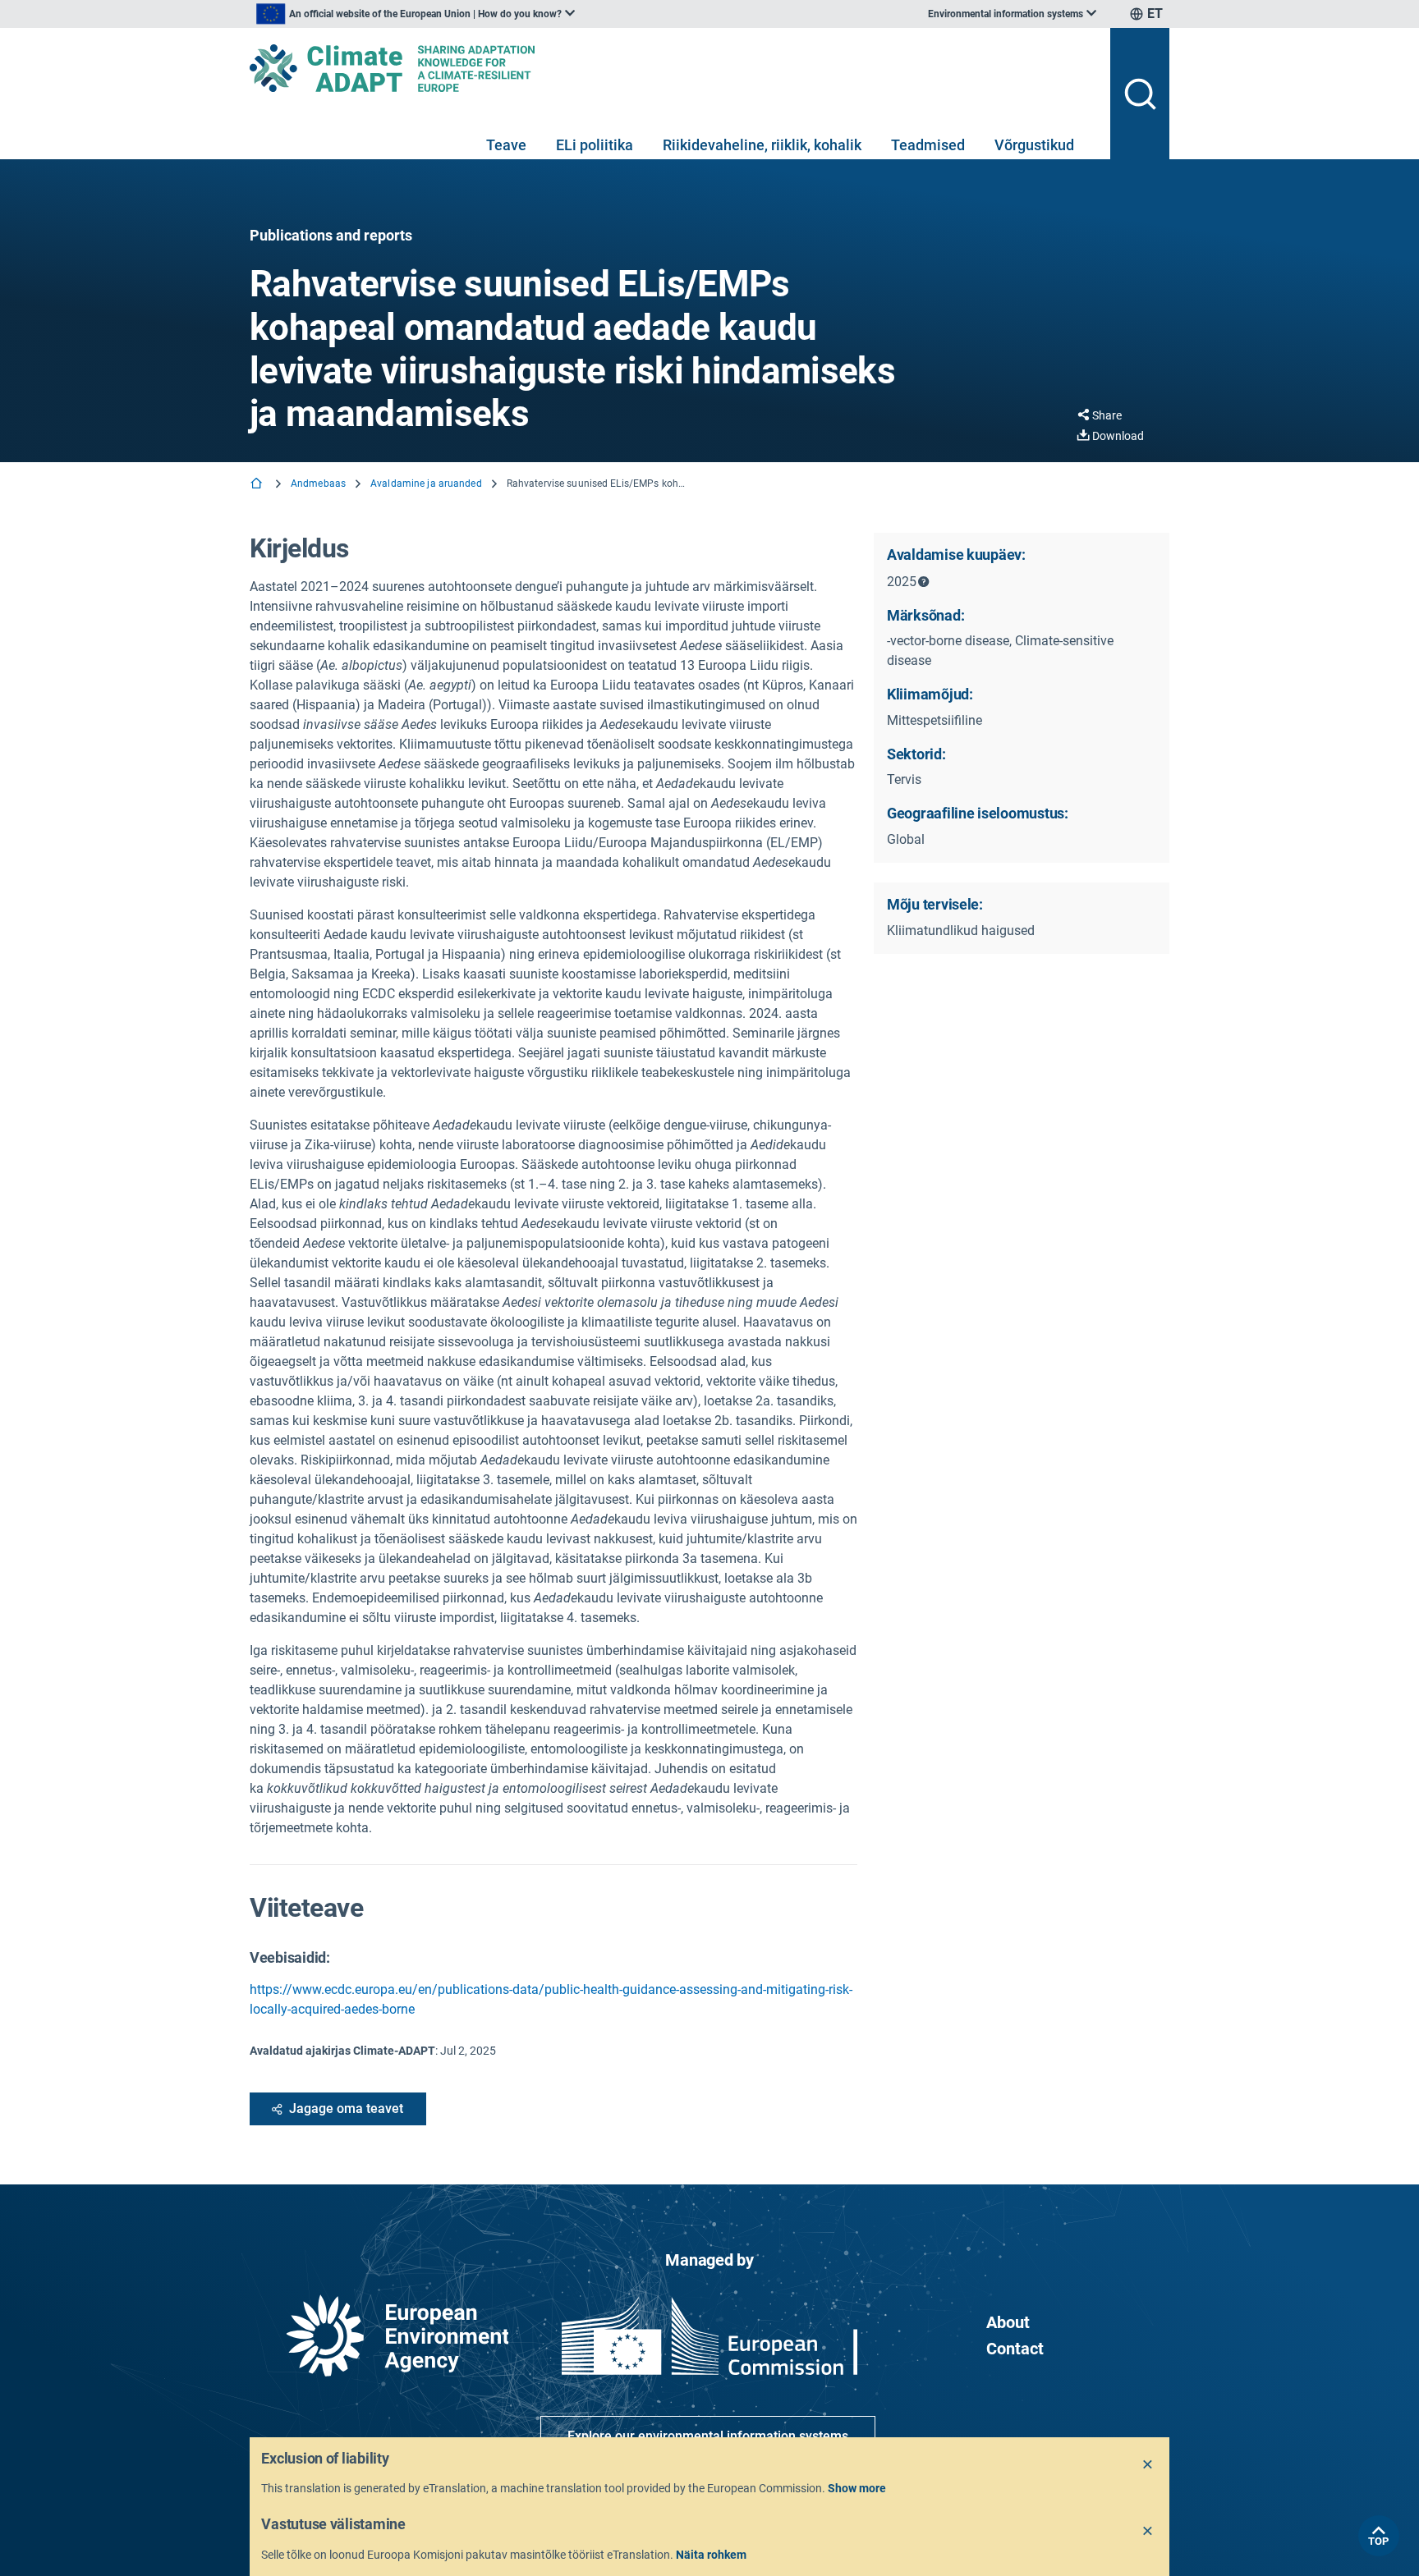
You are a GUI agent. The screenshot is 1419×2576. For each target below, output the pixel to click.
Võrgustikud (1034, 145)
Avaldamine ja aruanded (426, 484)
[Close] (1148, 2465)
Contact (1015, 2349)
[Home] (258, 485)
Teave (506, 145)
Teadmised (928, 145)
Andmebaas (318, 484)
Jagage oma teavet (346, 2108)
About (1008, 2322)
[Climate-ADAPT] (673, 68)
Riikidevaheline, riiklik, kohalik (762, 145)
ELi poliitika (595, 145)
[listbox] (416, 14)
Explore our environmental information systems (708, 2436)
